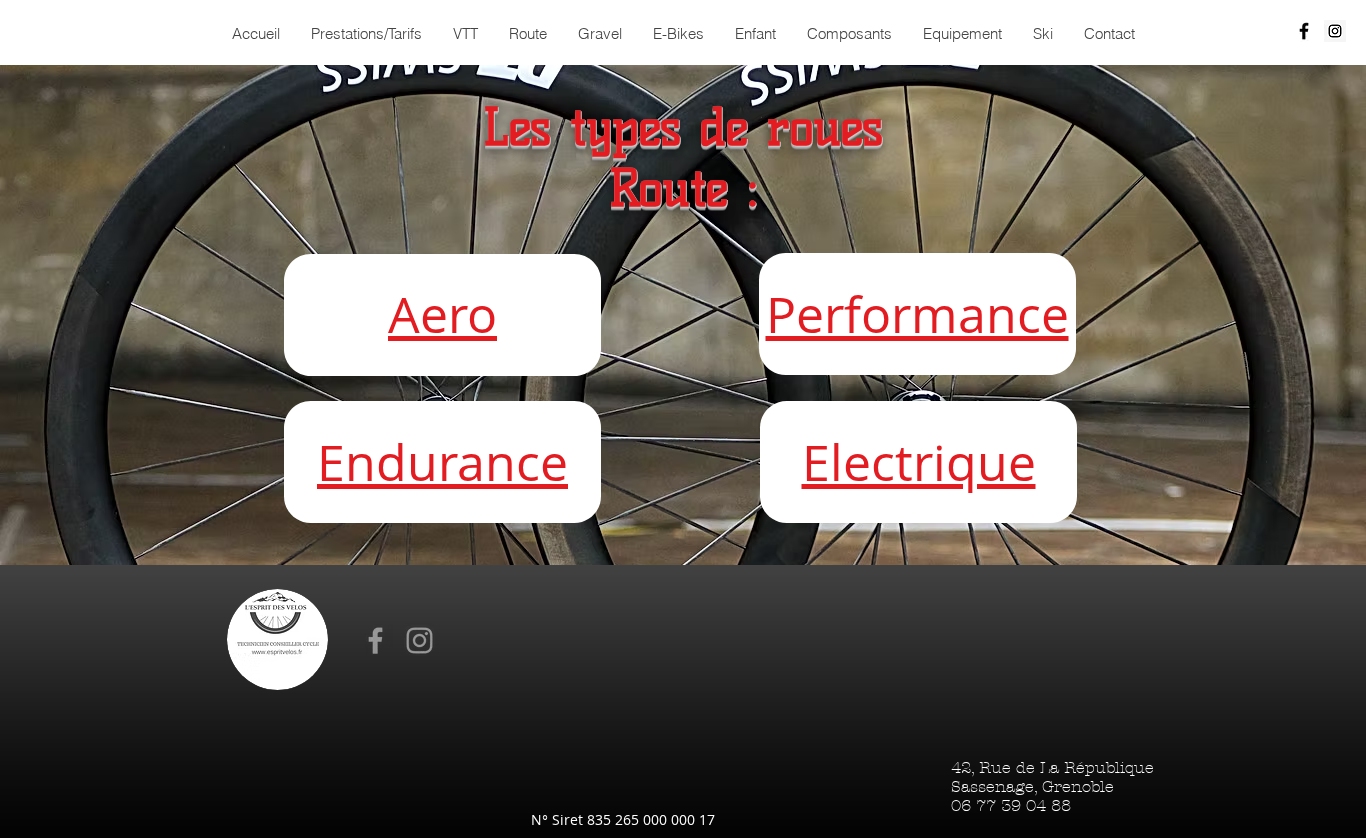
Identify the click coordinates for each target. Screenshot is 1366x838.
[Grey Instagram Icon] (419, 640)
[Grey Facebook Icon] (375, 640)
